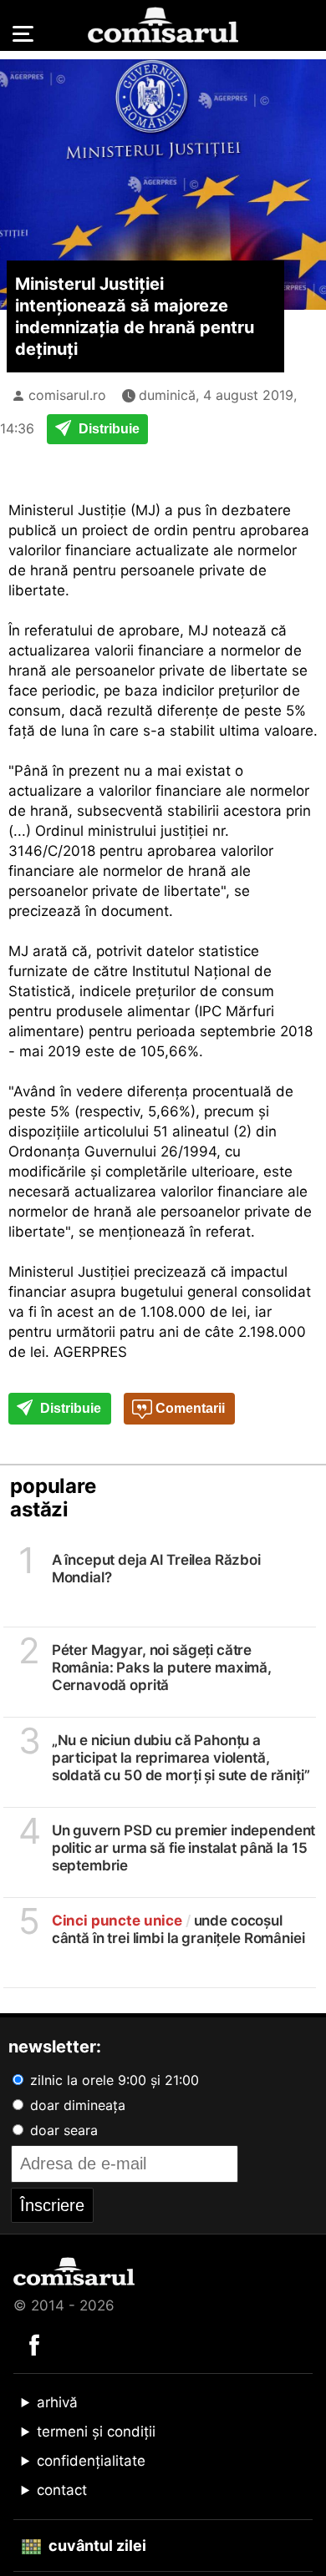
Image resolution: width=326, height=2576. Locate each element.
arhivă (57, 2402)
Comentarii (188, 1408)
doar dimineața (76, 2105)
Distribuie (107, 429)
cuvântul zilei (96, 2546)
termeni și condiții (96, 2432)
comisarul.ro (67, 395)
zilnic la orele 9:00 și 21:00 (112, 2080)
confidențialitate (91, 2461)
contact (62, 2490)
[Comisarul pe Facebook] (34, 2344)
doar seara (62, 2130)
